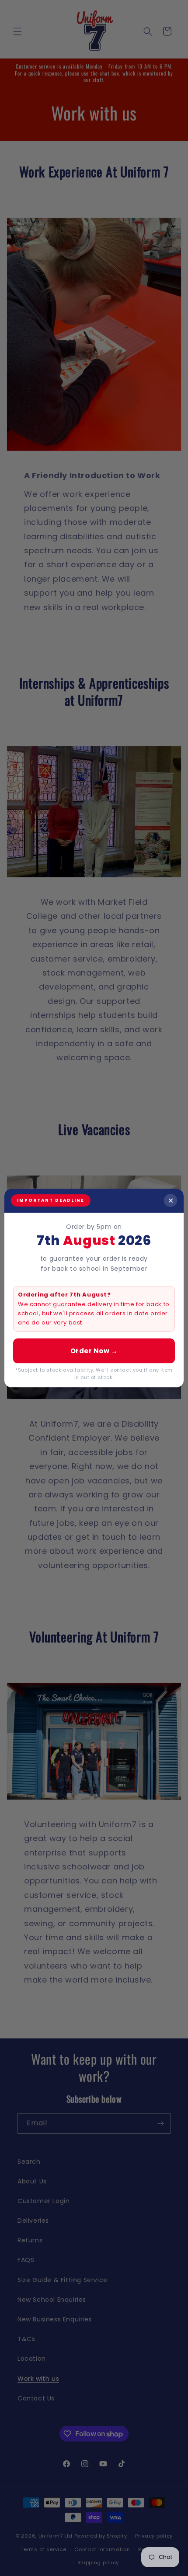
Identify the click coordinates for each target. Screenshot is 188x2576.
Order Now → (94, 1351)
